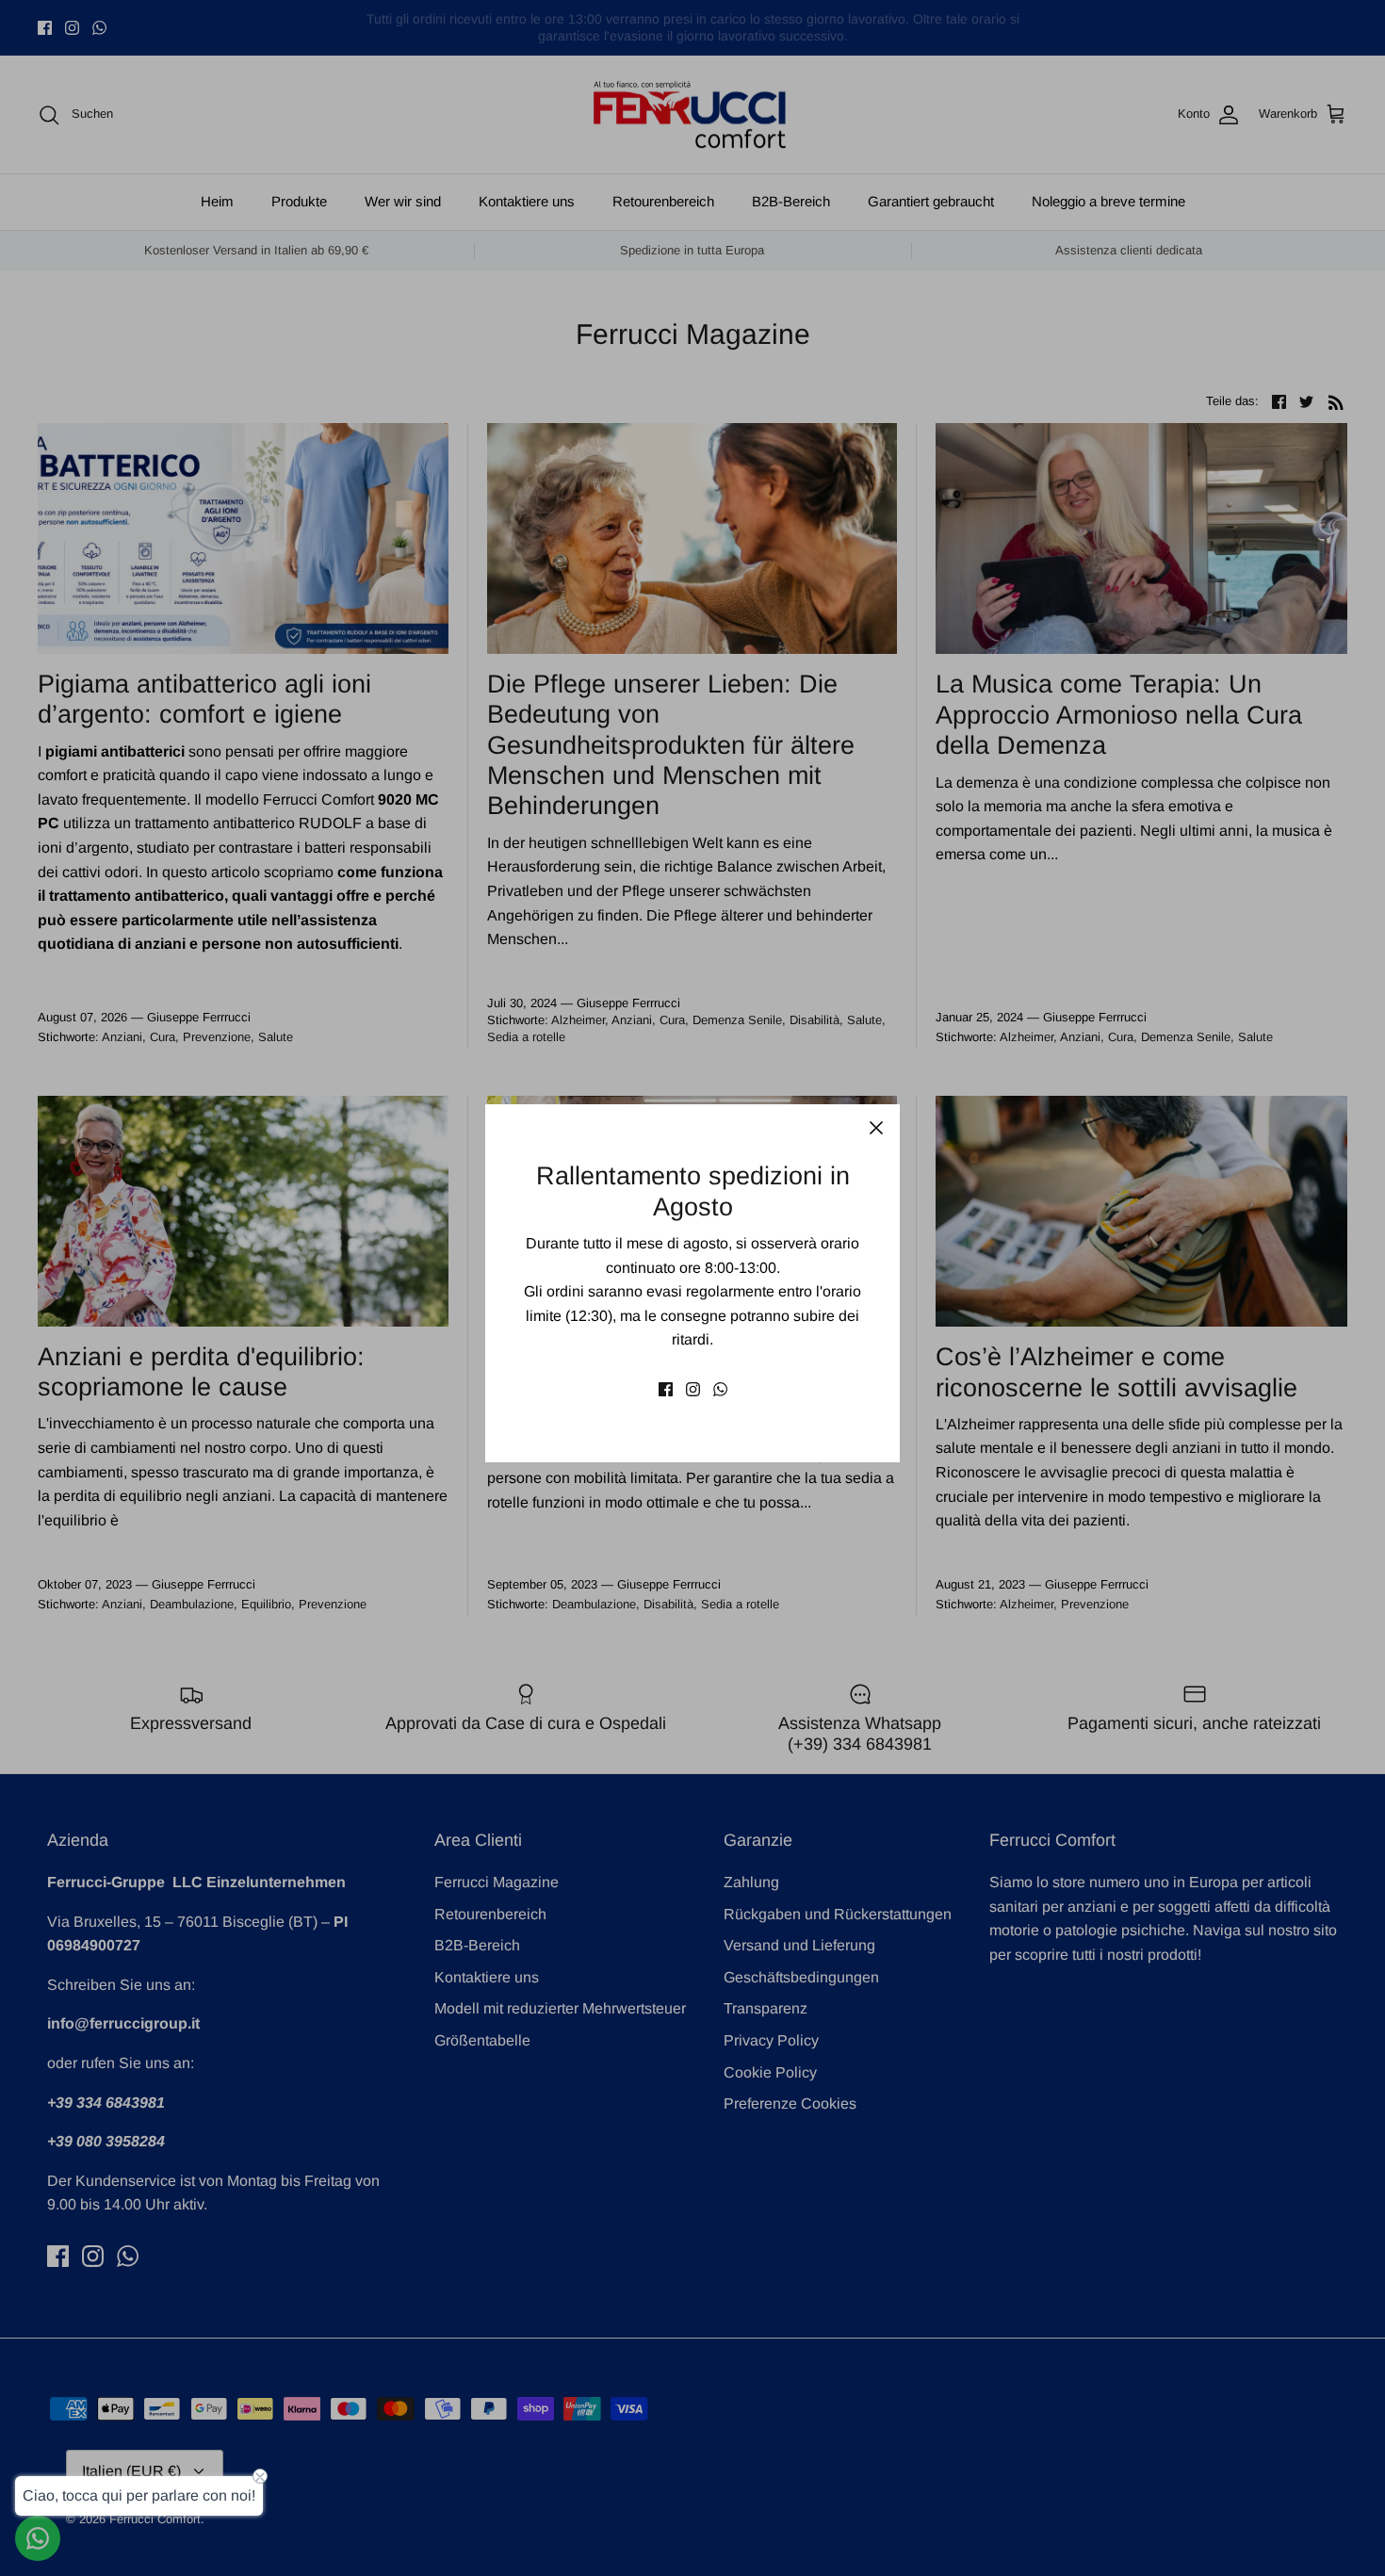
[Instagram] (693, 1389)
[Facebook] (666, 1389)
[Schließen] (876, 1128)
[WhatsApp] (720, 1389)
